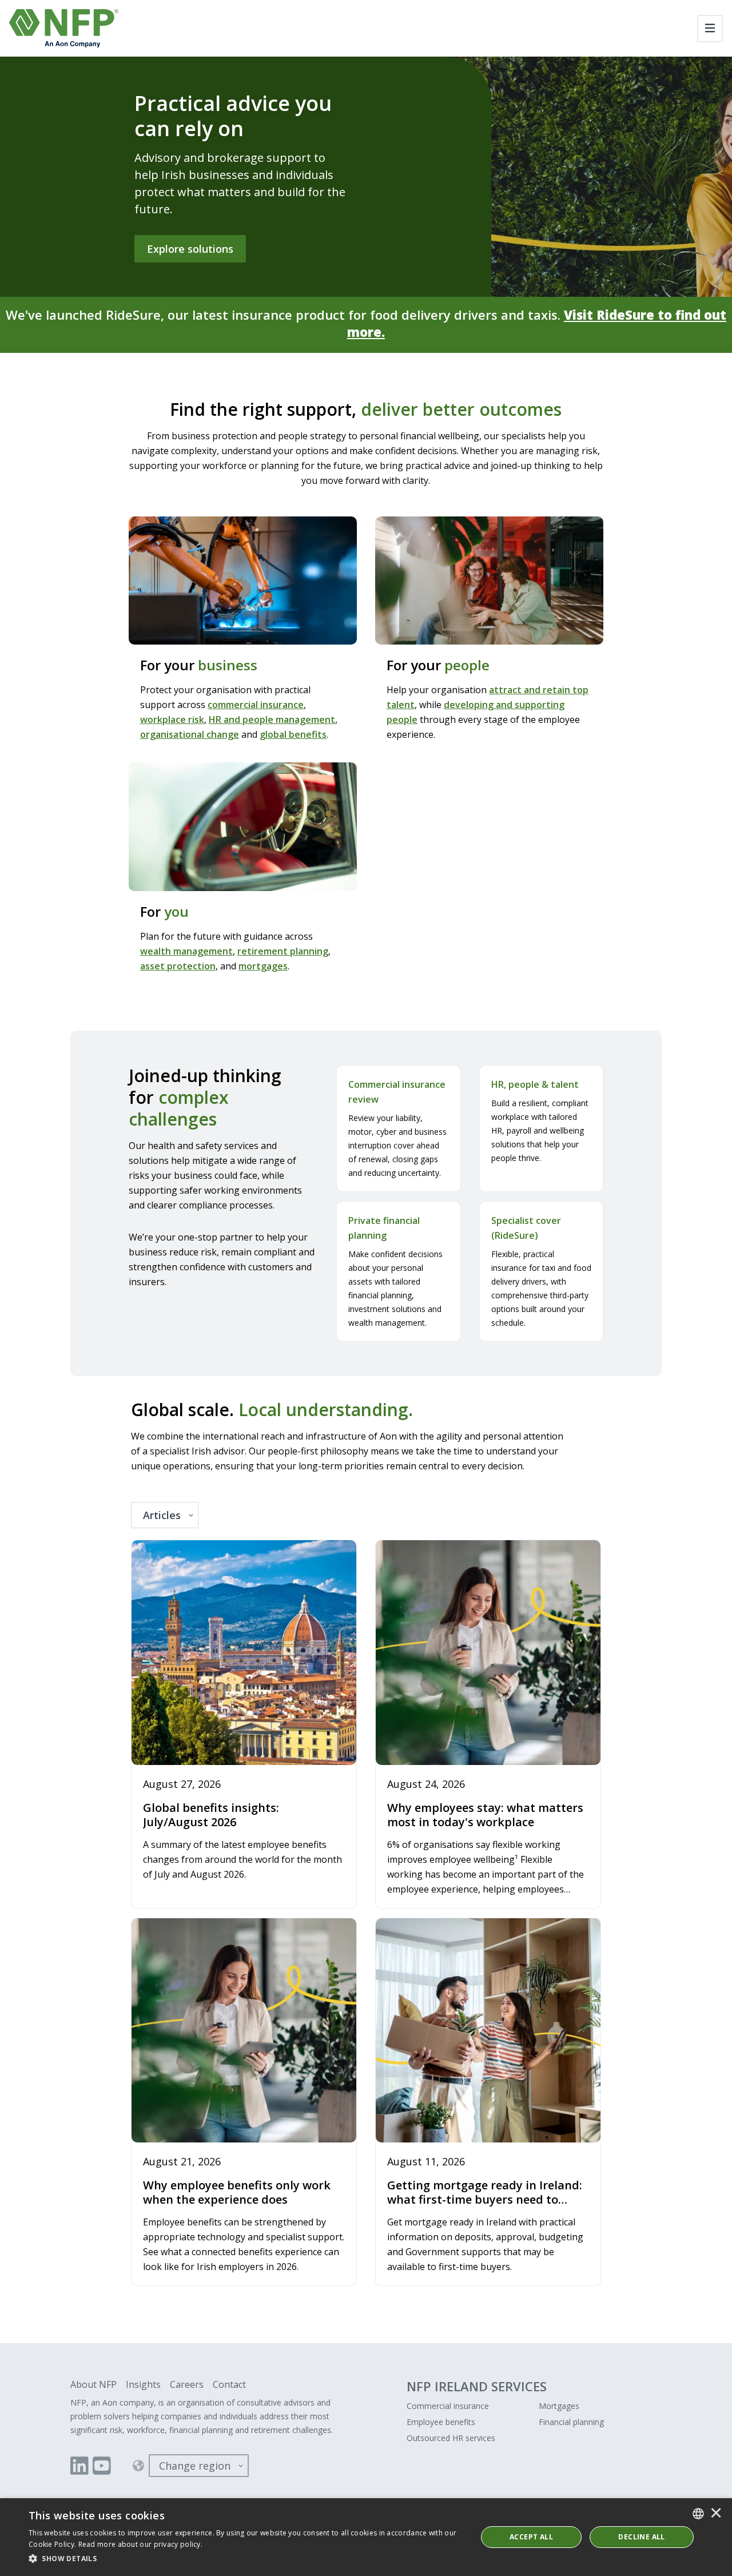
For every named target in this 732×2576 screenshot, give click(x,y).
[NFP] (64, 28)
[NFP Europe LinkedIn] (79, 2466)
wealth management (186, 951)
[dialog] (366, 2537)
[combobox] (698, 2514)
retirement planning (283, 951)
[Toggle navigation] (710, 29)
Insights (143, 2384)
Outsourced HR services (451, 2438)
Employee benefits (441, 2422)
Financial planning (571, 2422)
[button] (246, 2559)
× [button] (716, 2514)
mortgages (263, 966)
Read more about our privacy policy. (141, 2544)
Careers (187, 2384)
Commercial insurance (448, 2406)
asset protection (178, 966)
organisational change (190, 734)
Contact (229, 2384)
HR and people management (272, 719)
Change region (195, 2466)
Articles (162, 1515)
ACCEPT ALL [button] (531, 2537)
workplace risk (172, 719)
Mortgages (559, 2406)
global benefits (293, 734)
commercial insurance (256, 705)
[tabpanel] (366, 1914)
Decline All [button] (641, 2537)
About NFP (94, 2384)
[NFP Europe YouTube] (102, 2466)
